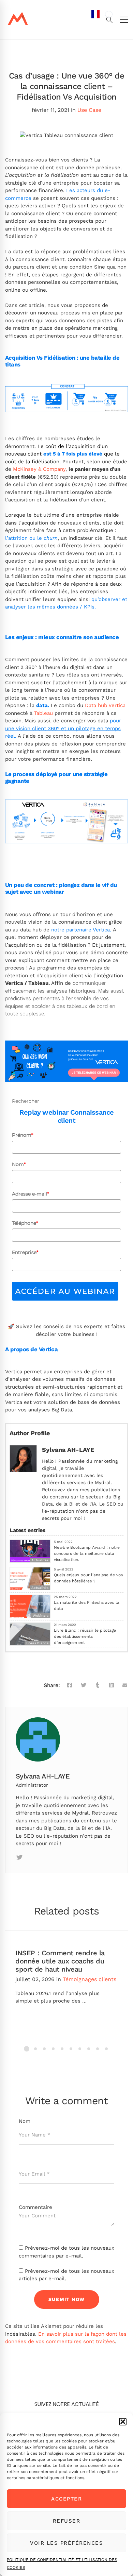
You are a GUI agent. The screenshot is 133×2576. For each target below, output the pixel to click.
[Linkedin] (35, 1857)
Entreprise (25, 1252)
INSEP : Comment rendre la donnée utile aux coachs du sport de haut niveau (60, 1961)
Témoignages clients (90, 1979)
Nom (19, 1164)
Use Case (89, 110)
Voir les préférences (66, 2543)
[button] (123, 2422)
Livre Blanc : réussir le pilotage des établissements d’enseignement (85, 1636)
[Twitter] (84, 1685)
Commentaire (35, 2207)
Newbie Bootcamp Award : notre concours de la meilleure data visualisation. (87, 1553)
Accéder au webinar (65, 1291)
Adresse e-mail (30, 1194)
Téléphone (25, 1223)
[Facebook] (70, 1685)
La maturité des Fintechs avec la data (87, 1605)
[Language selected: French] (102, 1292)
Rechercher (26, 1101)
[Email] (125, 1685)
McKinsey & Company (39, 469)
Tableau (43, 713)
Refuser (67, 2521)
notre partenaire (72, 930)
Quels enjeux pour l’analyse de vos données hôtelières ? (88, 1578)
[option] (109, 14)
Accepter (66, 2499)
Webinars (41, 1616)
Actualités (40, 1588)
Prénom (23, 1135)
